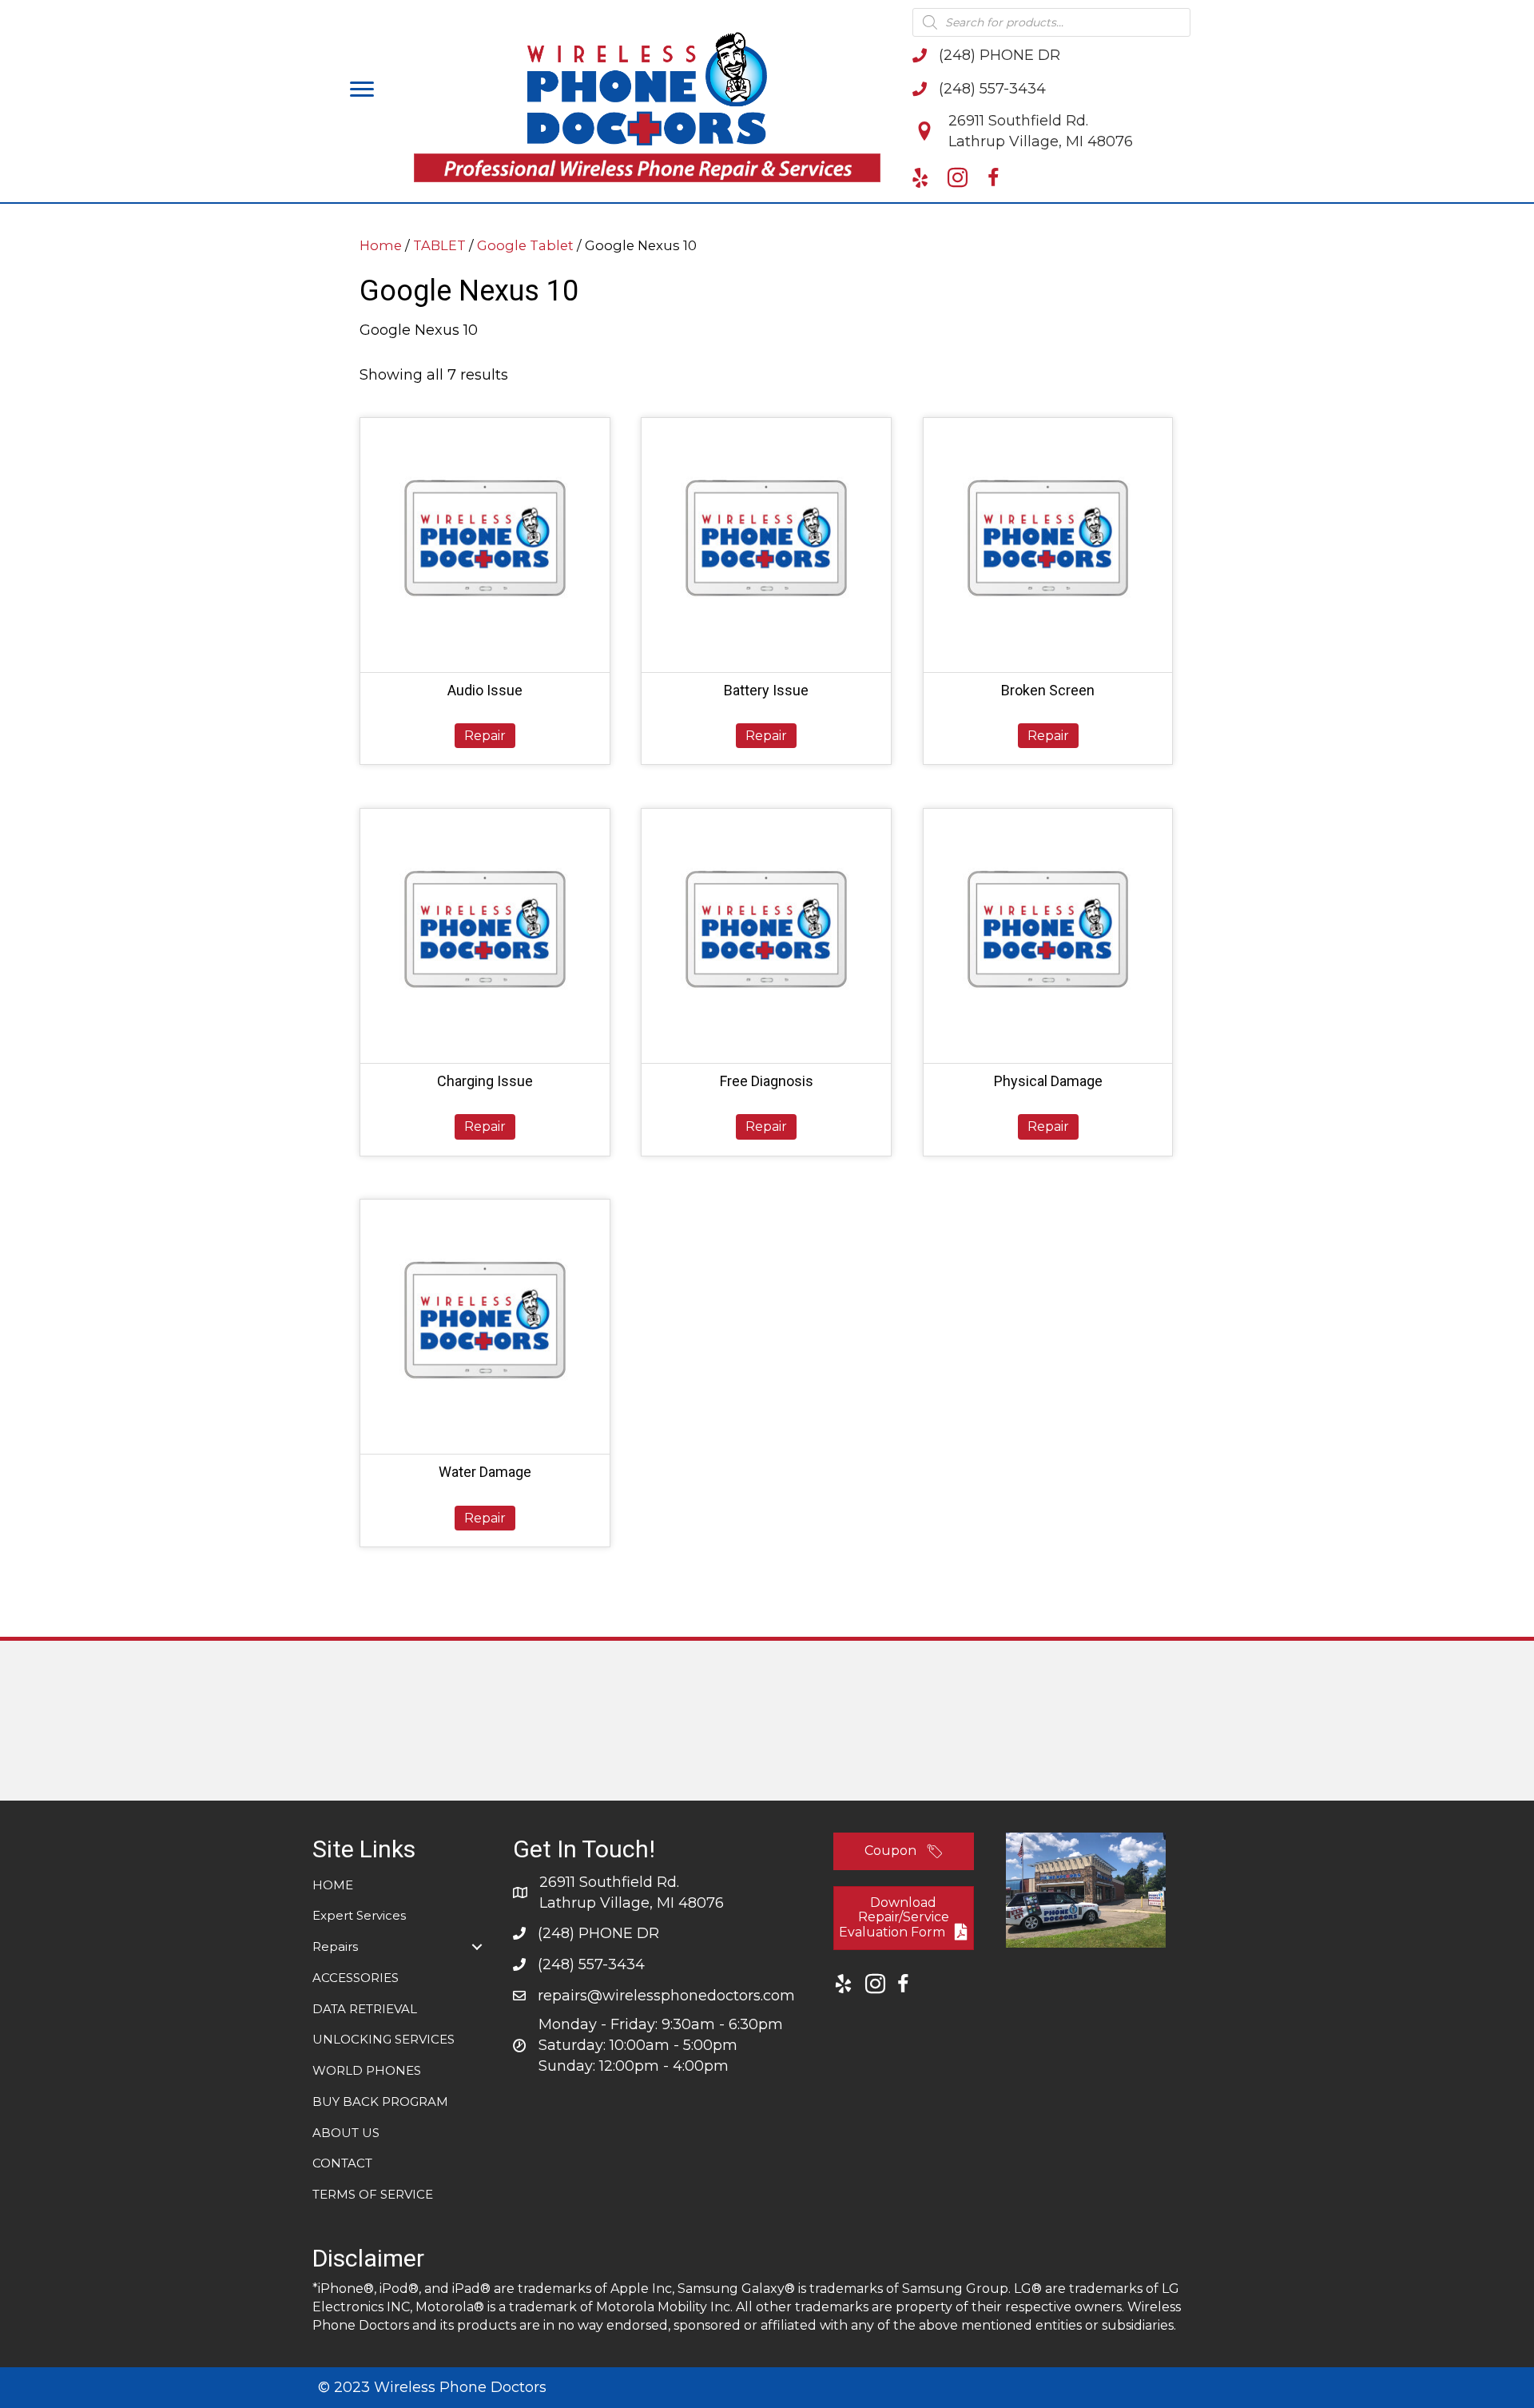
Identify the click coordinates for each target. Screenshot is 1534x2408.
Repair (485, 736)
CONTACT (342, 2163)
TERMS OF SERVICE (373, 2194)
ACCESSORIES (356, 1978)
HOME (333, 1885)
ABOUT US (346, 2133)
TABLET (439, 245)
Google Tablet (525, 245)
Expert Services (359, 1915)
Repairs (335, 1946)
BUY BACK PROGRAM (380, 2102)
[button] (362, 90)
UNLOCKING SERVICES (383, 2039)
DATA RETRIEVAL (365, 2009)
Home (381, 245)
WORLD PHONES (367, 2070)
